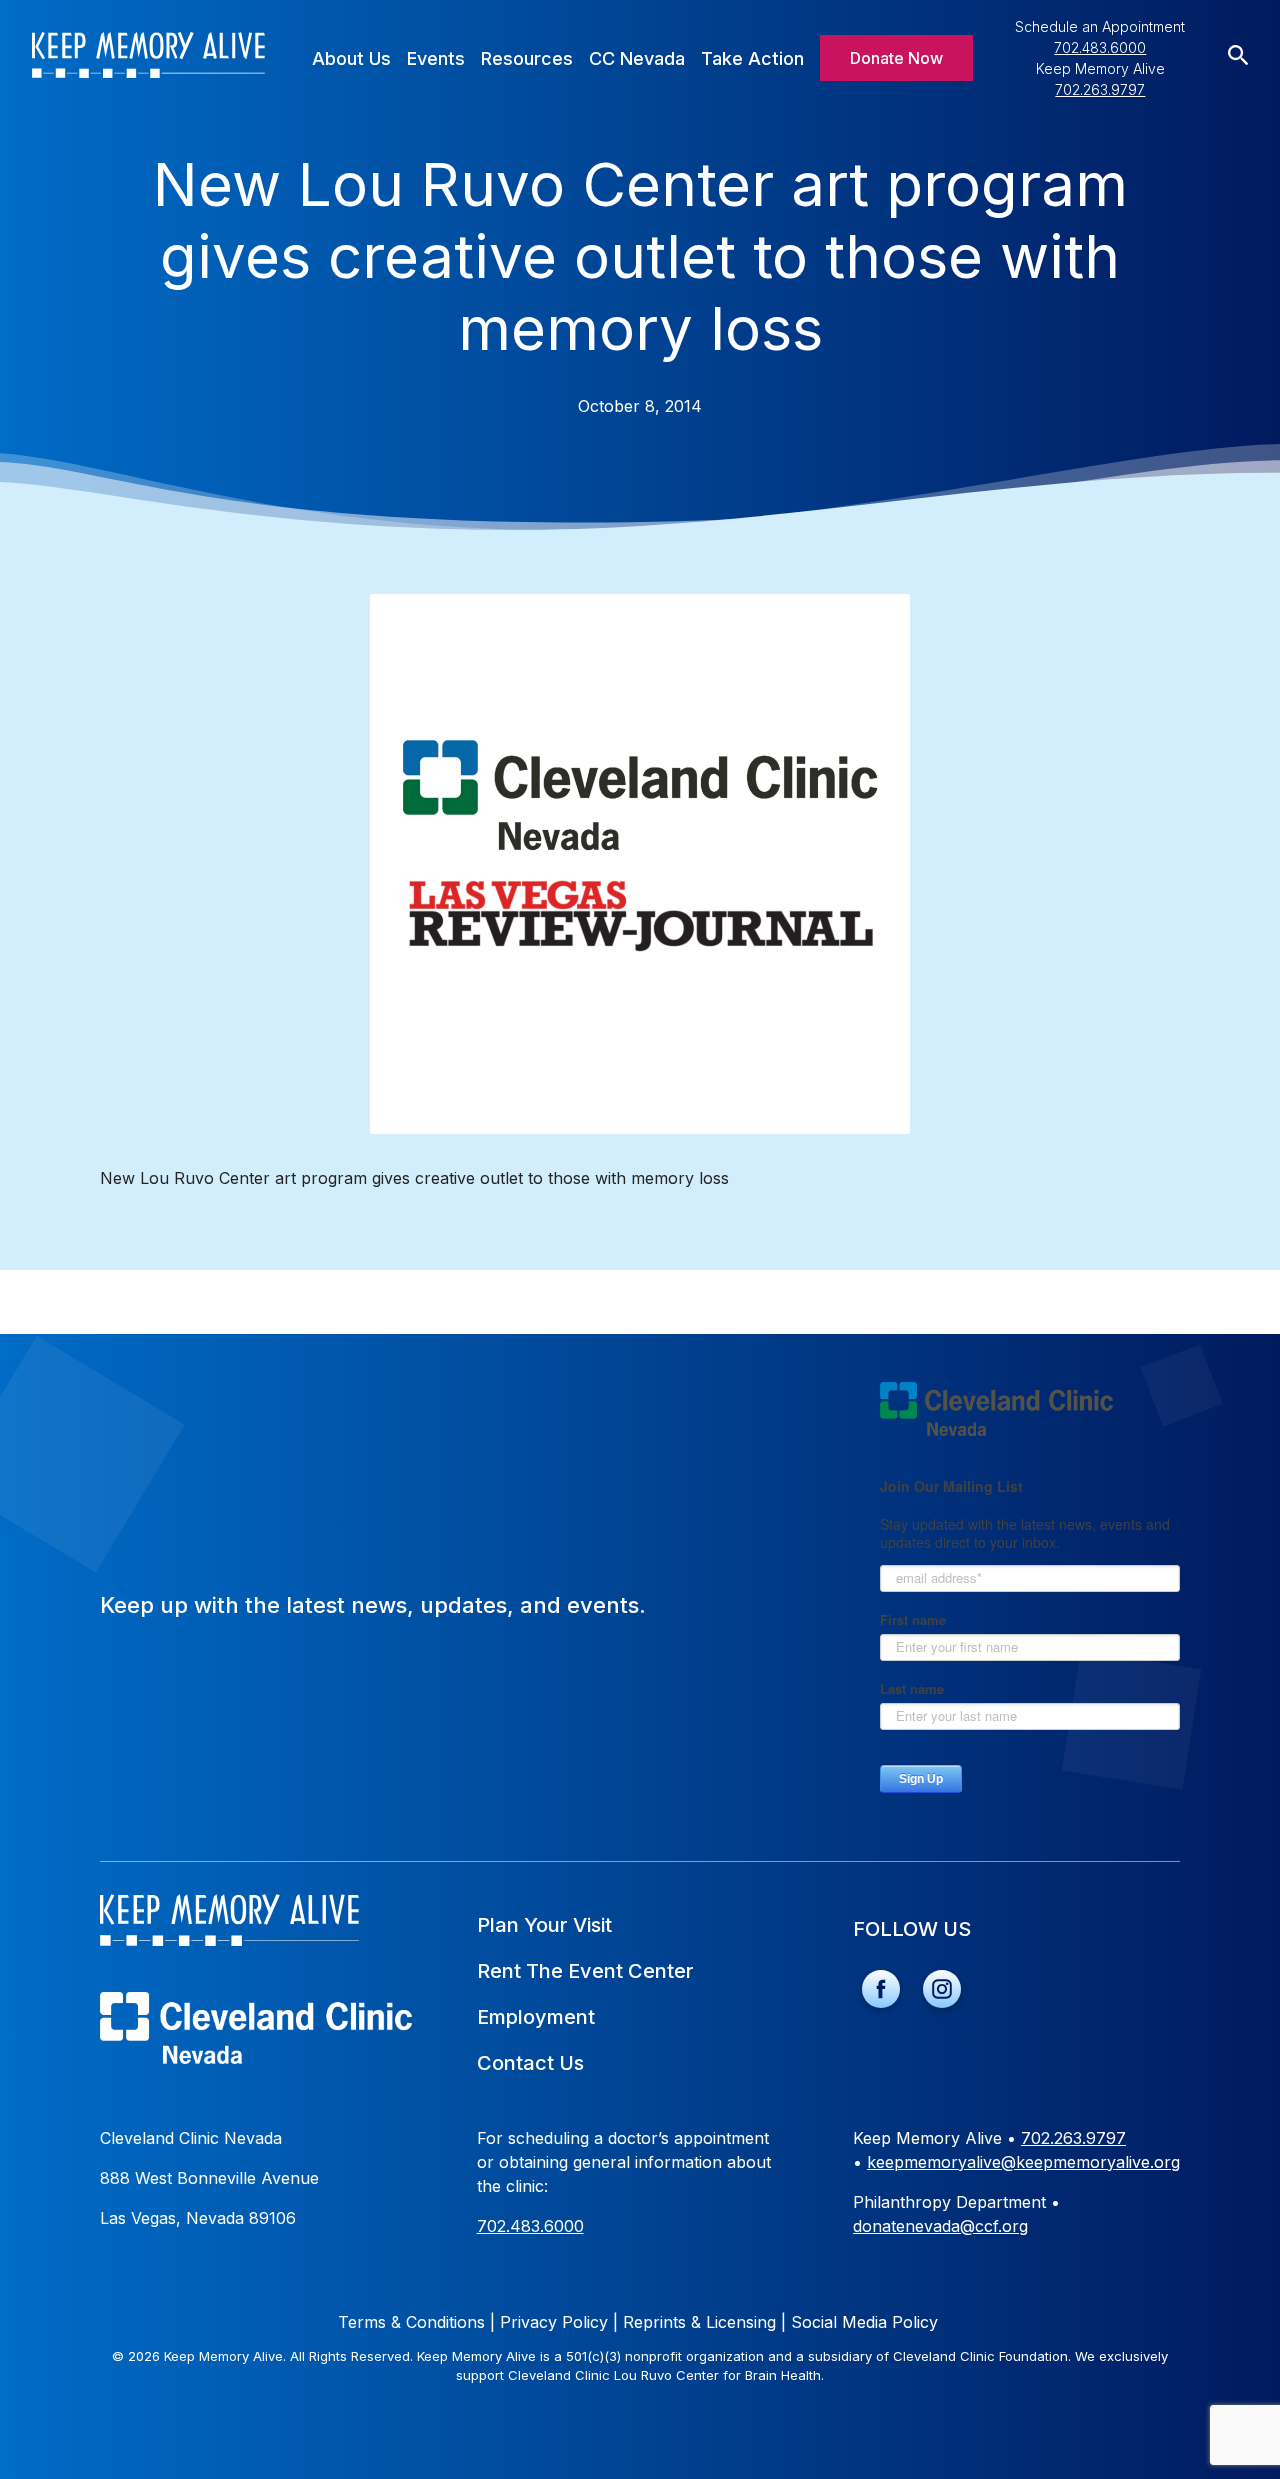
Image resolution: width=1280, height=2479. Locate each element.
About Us (351, 58)
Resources (527, 58)
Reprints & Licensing (704, 2322)
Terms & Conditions (416, 2322)
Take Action (752, 58)
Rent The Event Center (585, 1971)
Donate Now (896, 58)
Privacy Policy (559, 2322)
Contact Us (530, 2063)
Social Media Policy (864, 2322)
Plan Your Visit (544, 1925)
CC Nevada (637, 58)
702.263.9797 (1100, 89)
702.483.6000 (1100, 47)
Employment (536, 2017)
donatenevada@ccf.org (940, 2226)
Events (436, 58)
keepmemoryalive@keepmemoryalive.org (1023, 2162)
